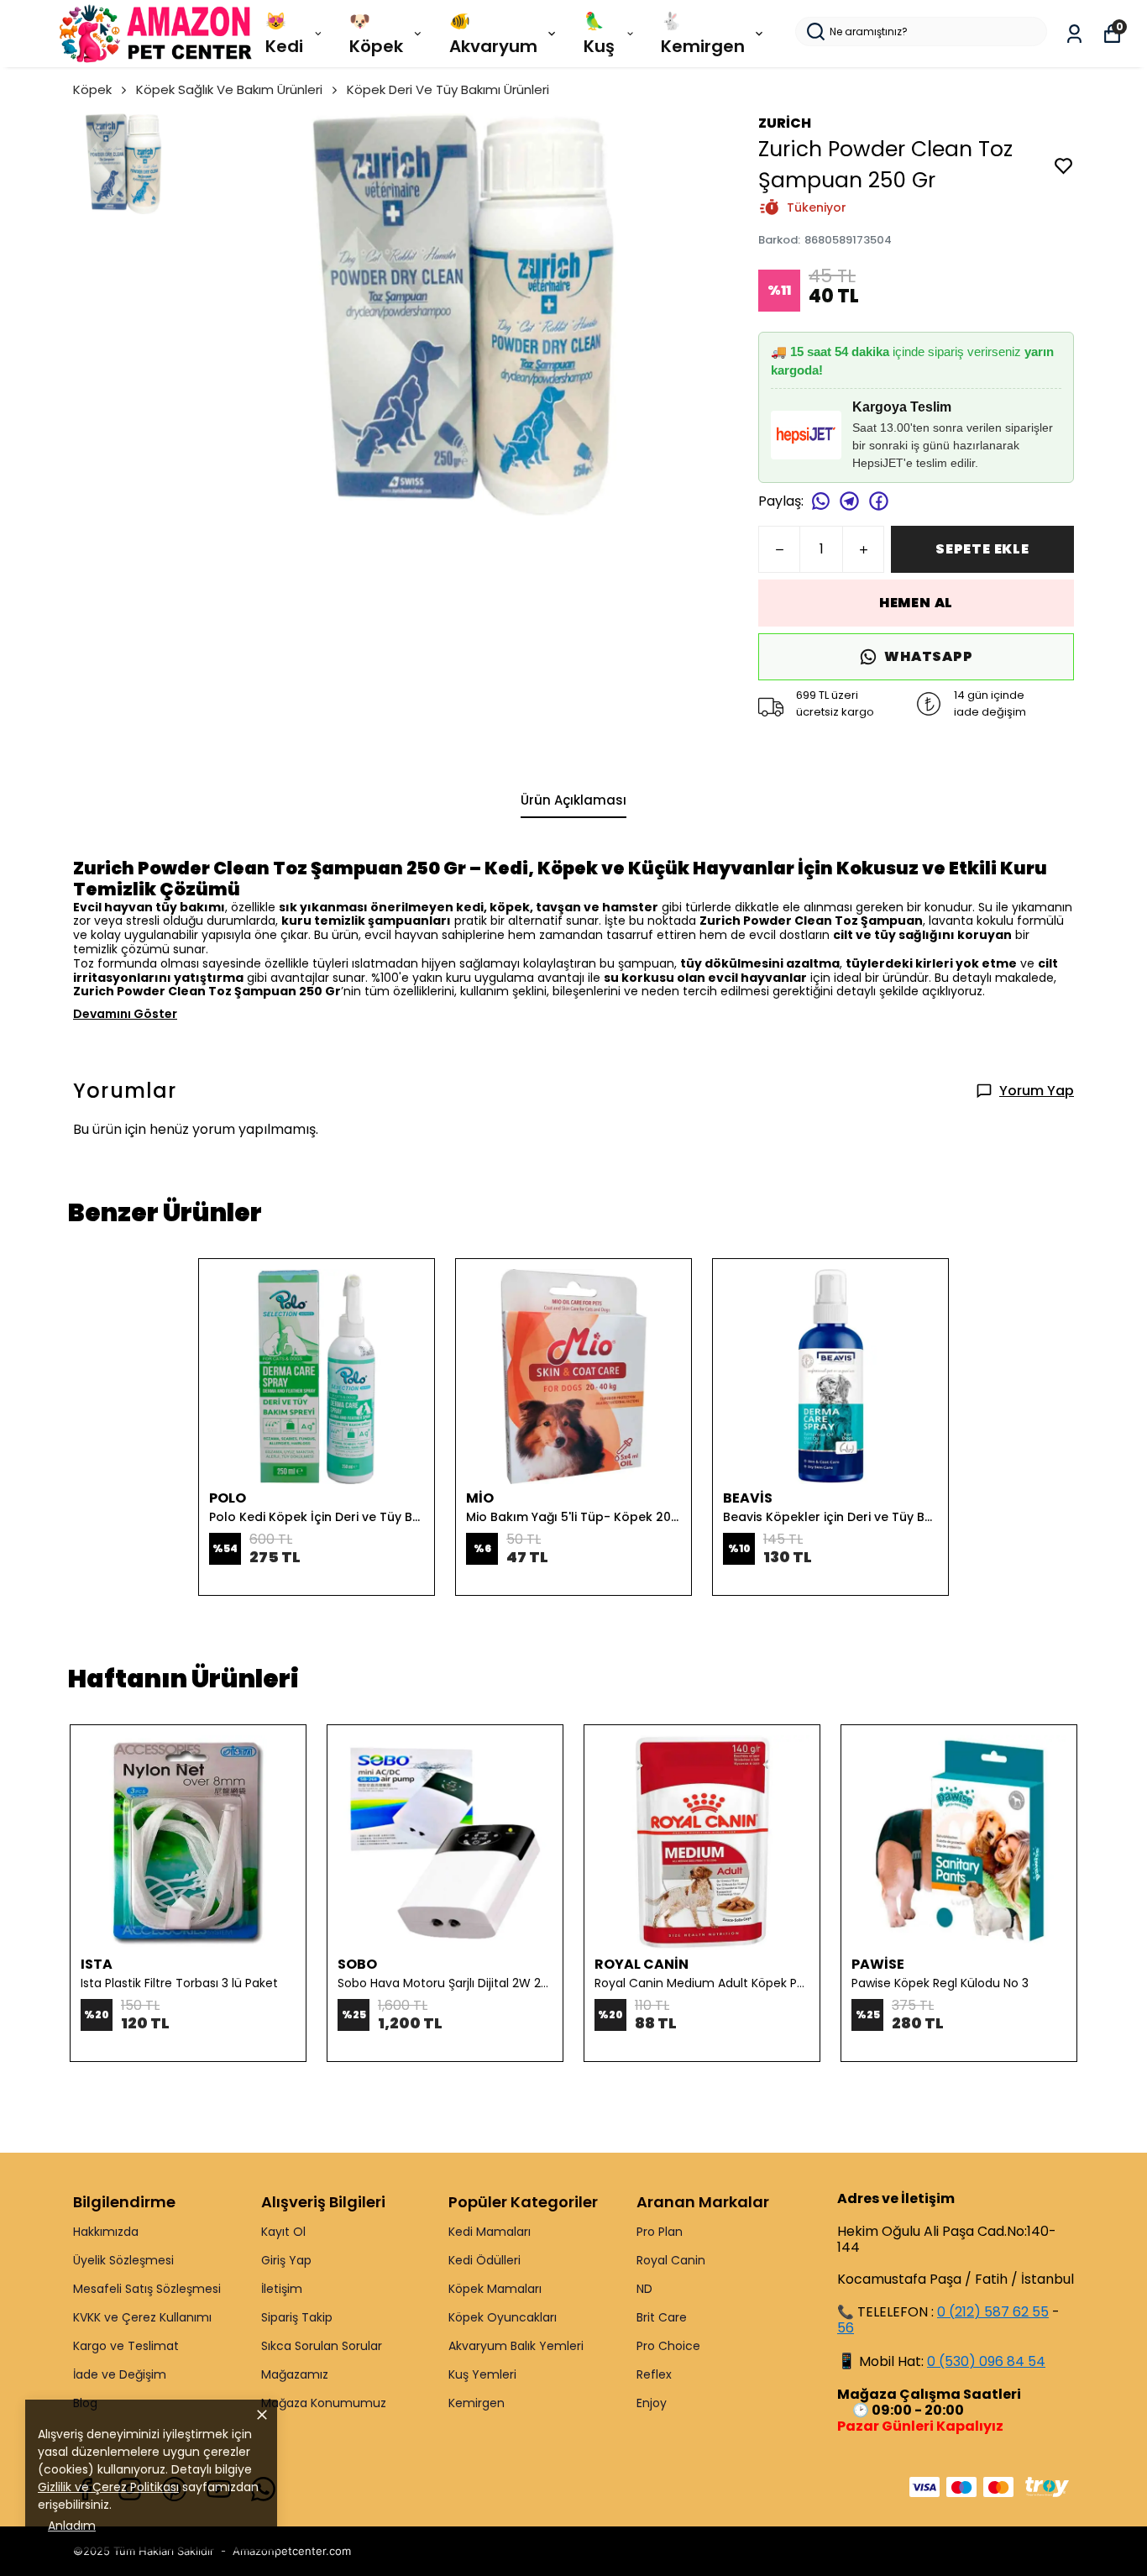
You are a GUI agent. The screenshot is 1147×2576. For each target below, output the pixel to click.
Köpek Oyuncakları (503, 2317)
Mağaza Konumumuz (324, 2403)
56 (846, 2328)
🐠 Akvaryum (493, 34)
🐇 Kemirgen (703, 34)
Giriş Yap (286, 2260)
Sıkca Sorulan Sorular (322, 2346)
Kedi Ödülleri (484, 2260)
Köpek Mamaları (495, 2289)
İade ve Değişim (120, 2374)
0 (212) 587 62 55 (993, 2312)
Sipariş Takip (297, 2317)
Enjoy (652, 2403)
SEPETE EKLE (982, 549)
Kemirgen (477, 2403)
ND (644, 2289)
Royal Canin (671, 2260)
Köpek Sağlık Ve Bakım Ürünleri (229, 89)
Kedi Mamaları (490, 2232)
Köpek (92, 89)
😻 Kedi (284, 34)
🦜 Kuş (599, 34)
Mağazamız (295, 2374)
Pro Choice (668, 2346)
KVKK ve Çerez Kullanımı (142, 2317)
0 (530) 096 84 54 (986, 2361)
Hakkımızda (106, 2232)
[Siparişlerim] (1074, 34)
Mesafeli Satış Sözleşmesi (147, 2289)
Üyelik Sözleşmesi (123, 2260)
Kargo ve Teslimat (126, 2346)
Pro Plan (660, 2232)
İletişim (282, 2289)
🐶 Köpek (376, 34)
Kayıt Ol (283, 2232)
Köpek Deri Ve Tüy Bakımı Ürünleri (448, 89)
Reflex (654, 2374)
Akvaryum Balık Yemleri (516, 2346)
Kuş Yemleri (482, 2374)
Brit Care (662, 2317)
